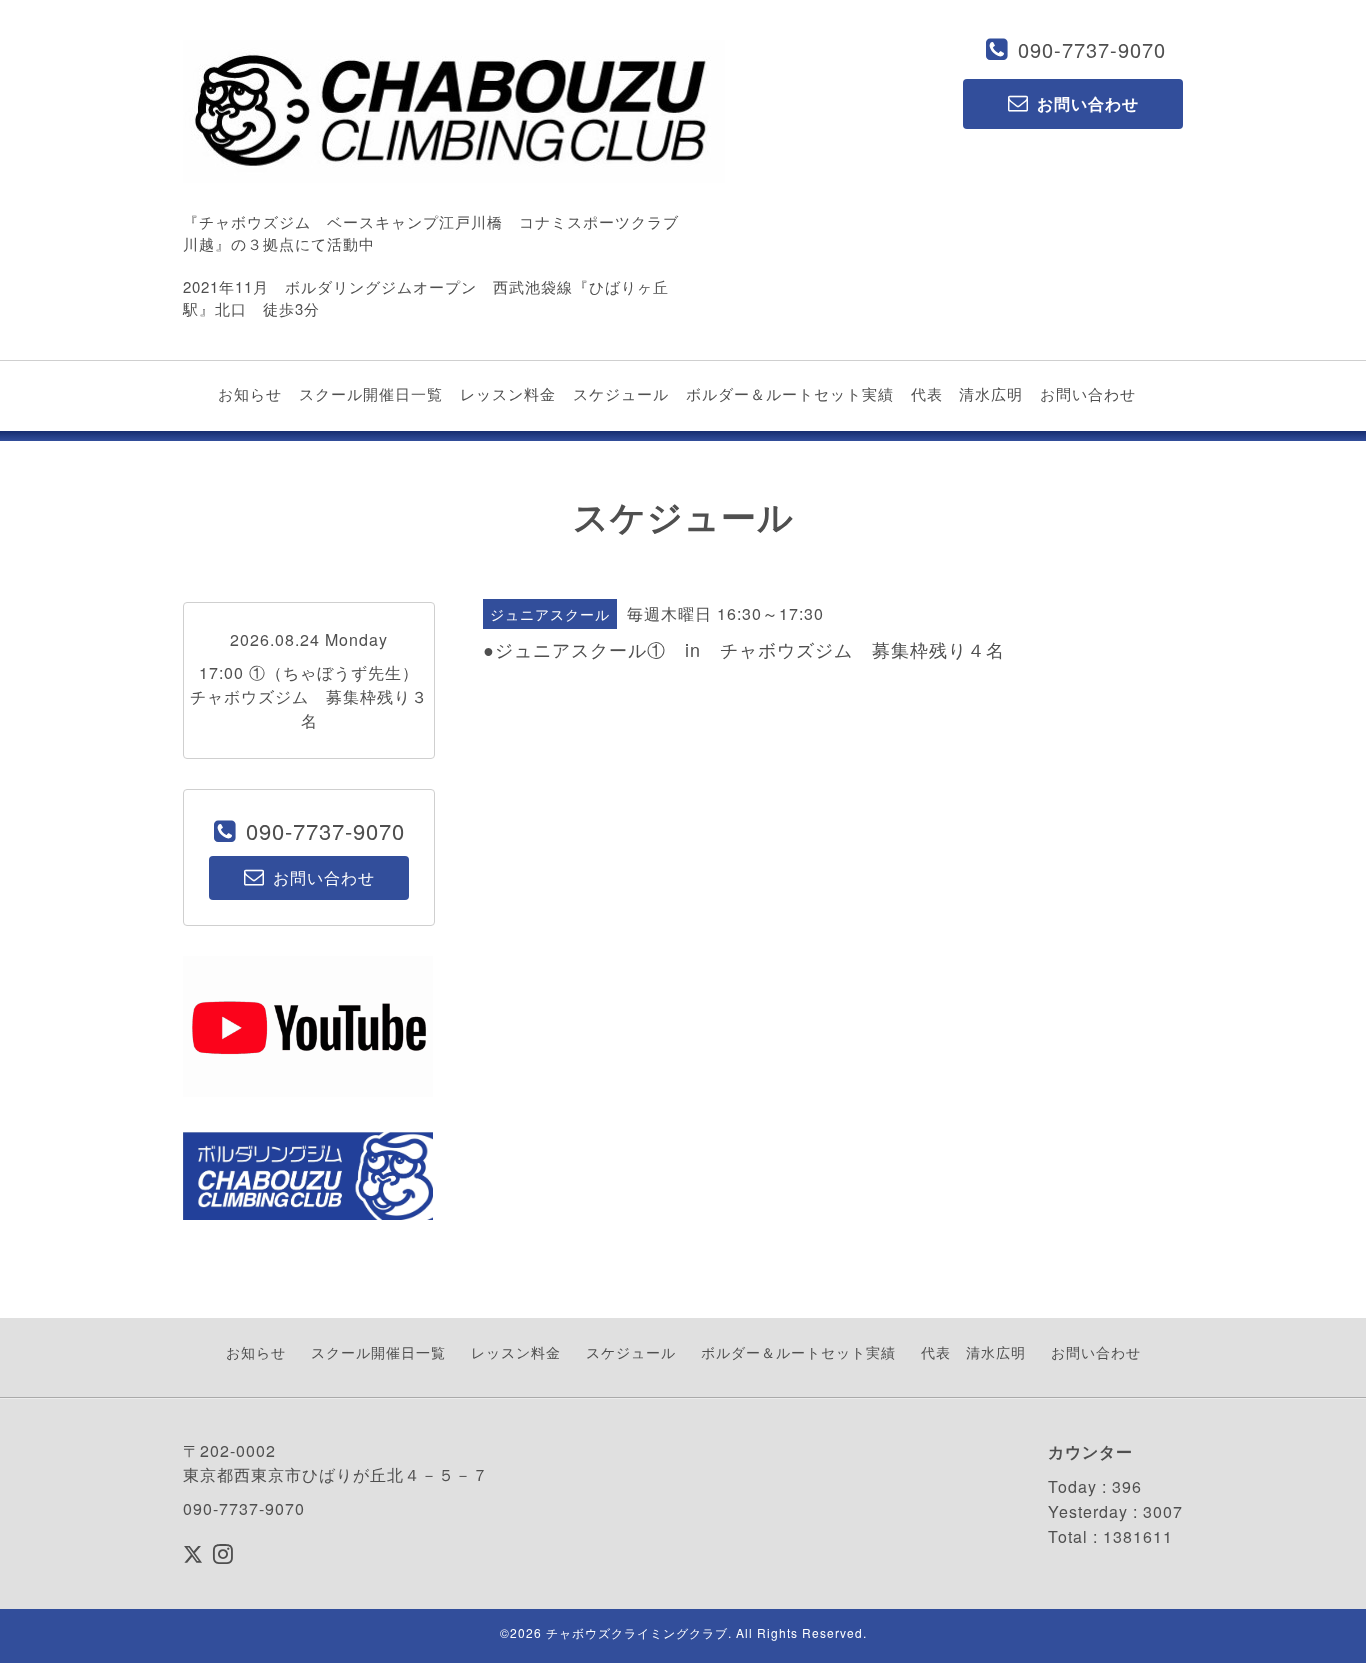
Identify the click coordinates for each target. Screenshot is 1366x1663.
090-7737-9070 (1092, 49)
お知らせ (250, 393)
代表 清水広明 (967, 393)
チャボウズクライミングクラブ (637, 1632)
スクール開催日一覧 (371, 393)
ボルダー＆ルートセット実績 (790, 393)
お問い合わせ (1088, 393)
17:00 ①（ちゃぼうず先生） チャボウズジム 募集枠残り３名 (313, 696)
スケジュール (621, 393)
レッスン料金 (508, 393)
